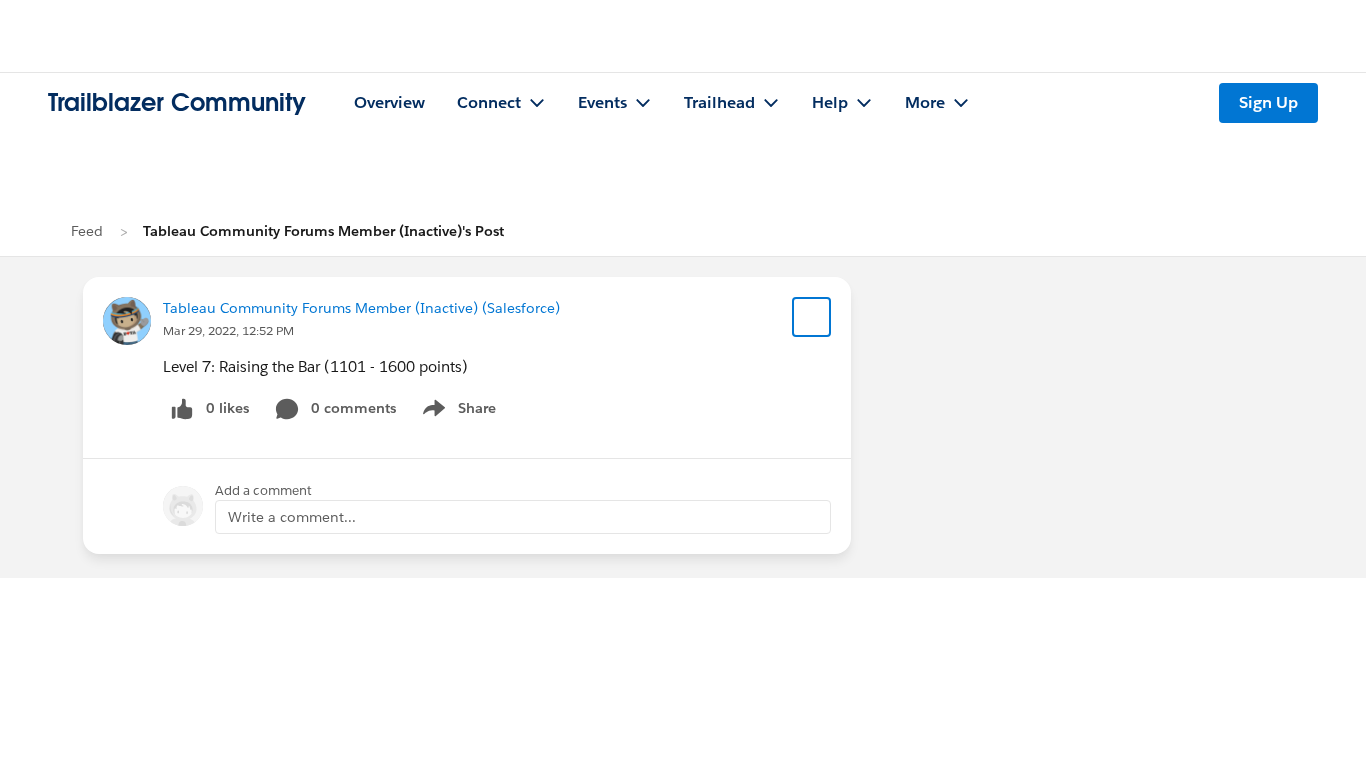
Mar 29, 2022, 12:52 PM (228, 330)
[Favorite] (812, 317)
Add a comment (263, 490)
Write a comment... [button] (292, 517)
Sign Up (1268, 102)
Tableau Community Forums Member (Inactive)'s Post (323, 231)
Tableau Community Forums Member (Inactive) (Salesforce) (361, 308)
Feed (87, 231)
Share (456, 412)
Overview (389, 102)
